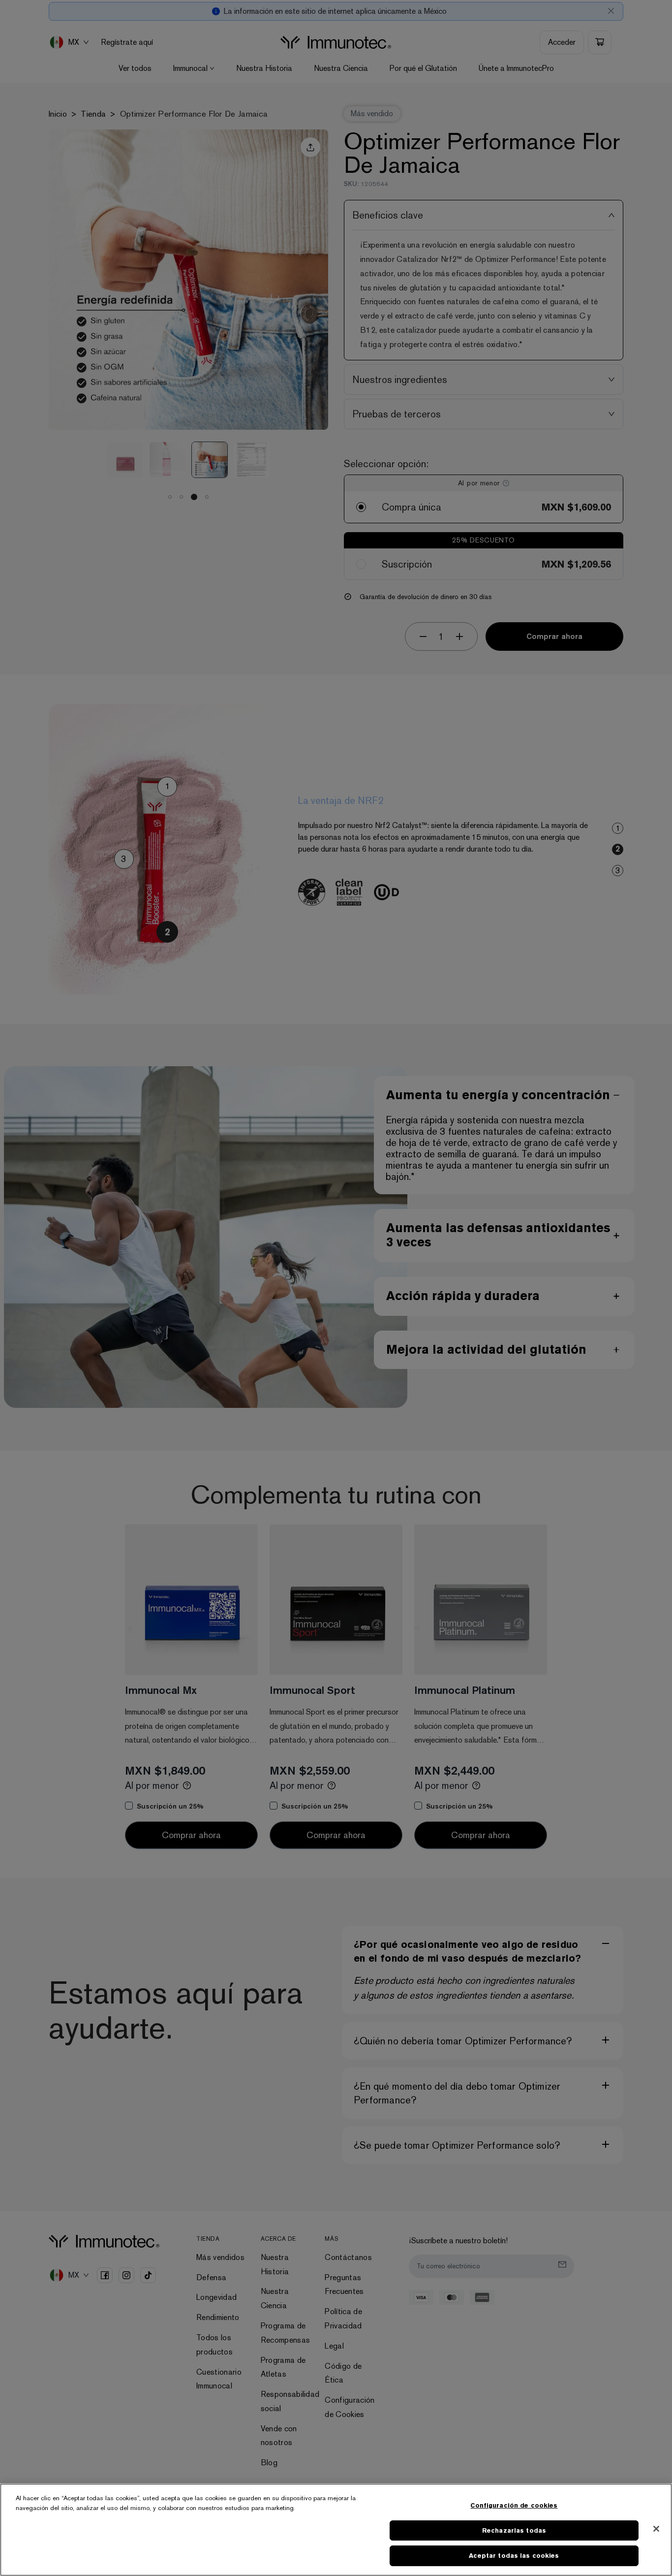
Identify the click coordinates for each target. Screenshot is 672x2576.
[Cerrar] (656, 2529)
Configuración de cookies (514, 2505)
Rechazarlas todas (514, 2530)
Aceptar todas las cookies (514, 2556)
